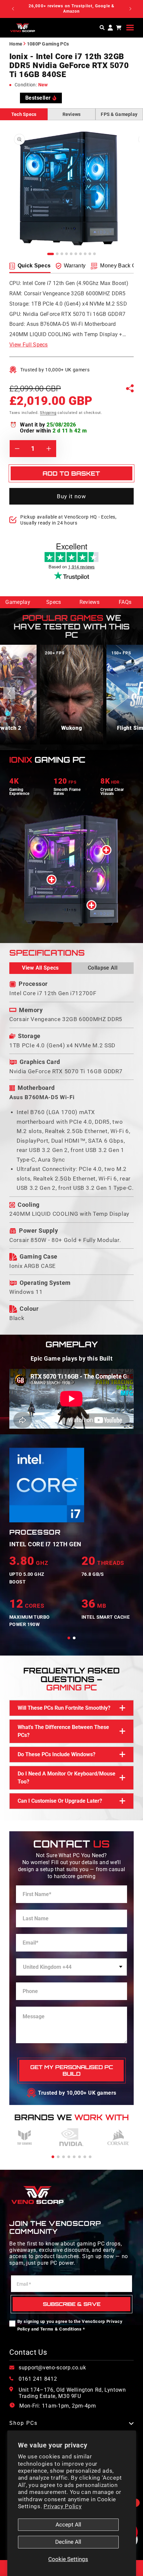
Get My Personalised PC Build (72, 2071)
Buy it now (72, 496)
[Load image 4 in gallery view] (67, 254)
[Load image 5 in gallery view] (71, 254)
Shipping (48, 413)
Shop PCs (23, 2423)
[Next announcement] (130, 9)
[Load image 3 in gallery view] (62, 254)
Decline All (68, 2542)
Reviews (72, 114)
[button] (130, 28)
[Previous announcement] (13, 9)
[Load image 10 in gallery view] (94, 254)
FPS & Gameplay (119, 114)
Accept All (68, 2525)
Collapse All (103, 968)
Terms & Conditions (61, 2329)
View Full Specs (29, 345)
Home (16, 44)
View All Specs (40, 968)
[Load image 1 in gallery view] (51, 254)
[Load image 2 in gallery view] (57, 254)
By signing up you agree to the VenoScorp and (70, 2325)
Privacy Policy (63, 2506)
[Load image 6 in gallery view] (76, 254)
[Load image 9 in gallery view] (90, 254)
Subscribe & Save (72, 2304)
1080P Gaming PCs (48, 44)
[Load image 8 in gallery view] (85, 254)
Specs (54, 602)
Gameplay (18, 602)
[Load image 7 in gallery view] (80, 254)
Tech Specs (24, 114)
